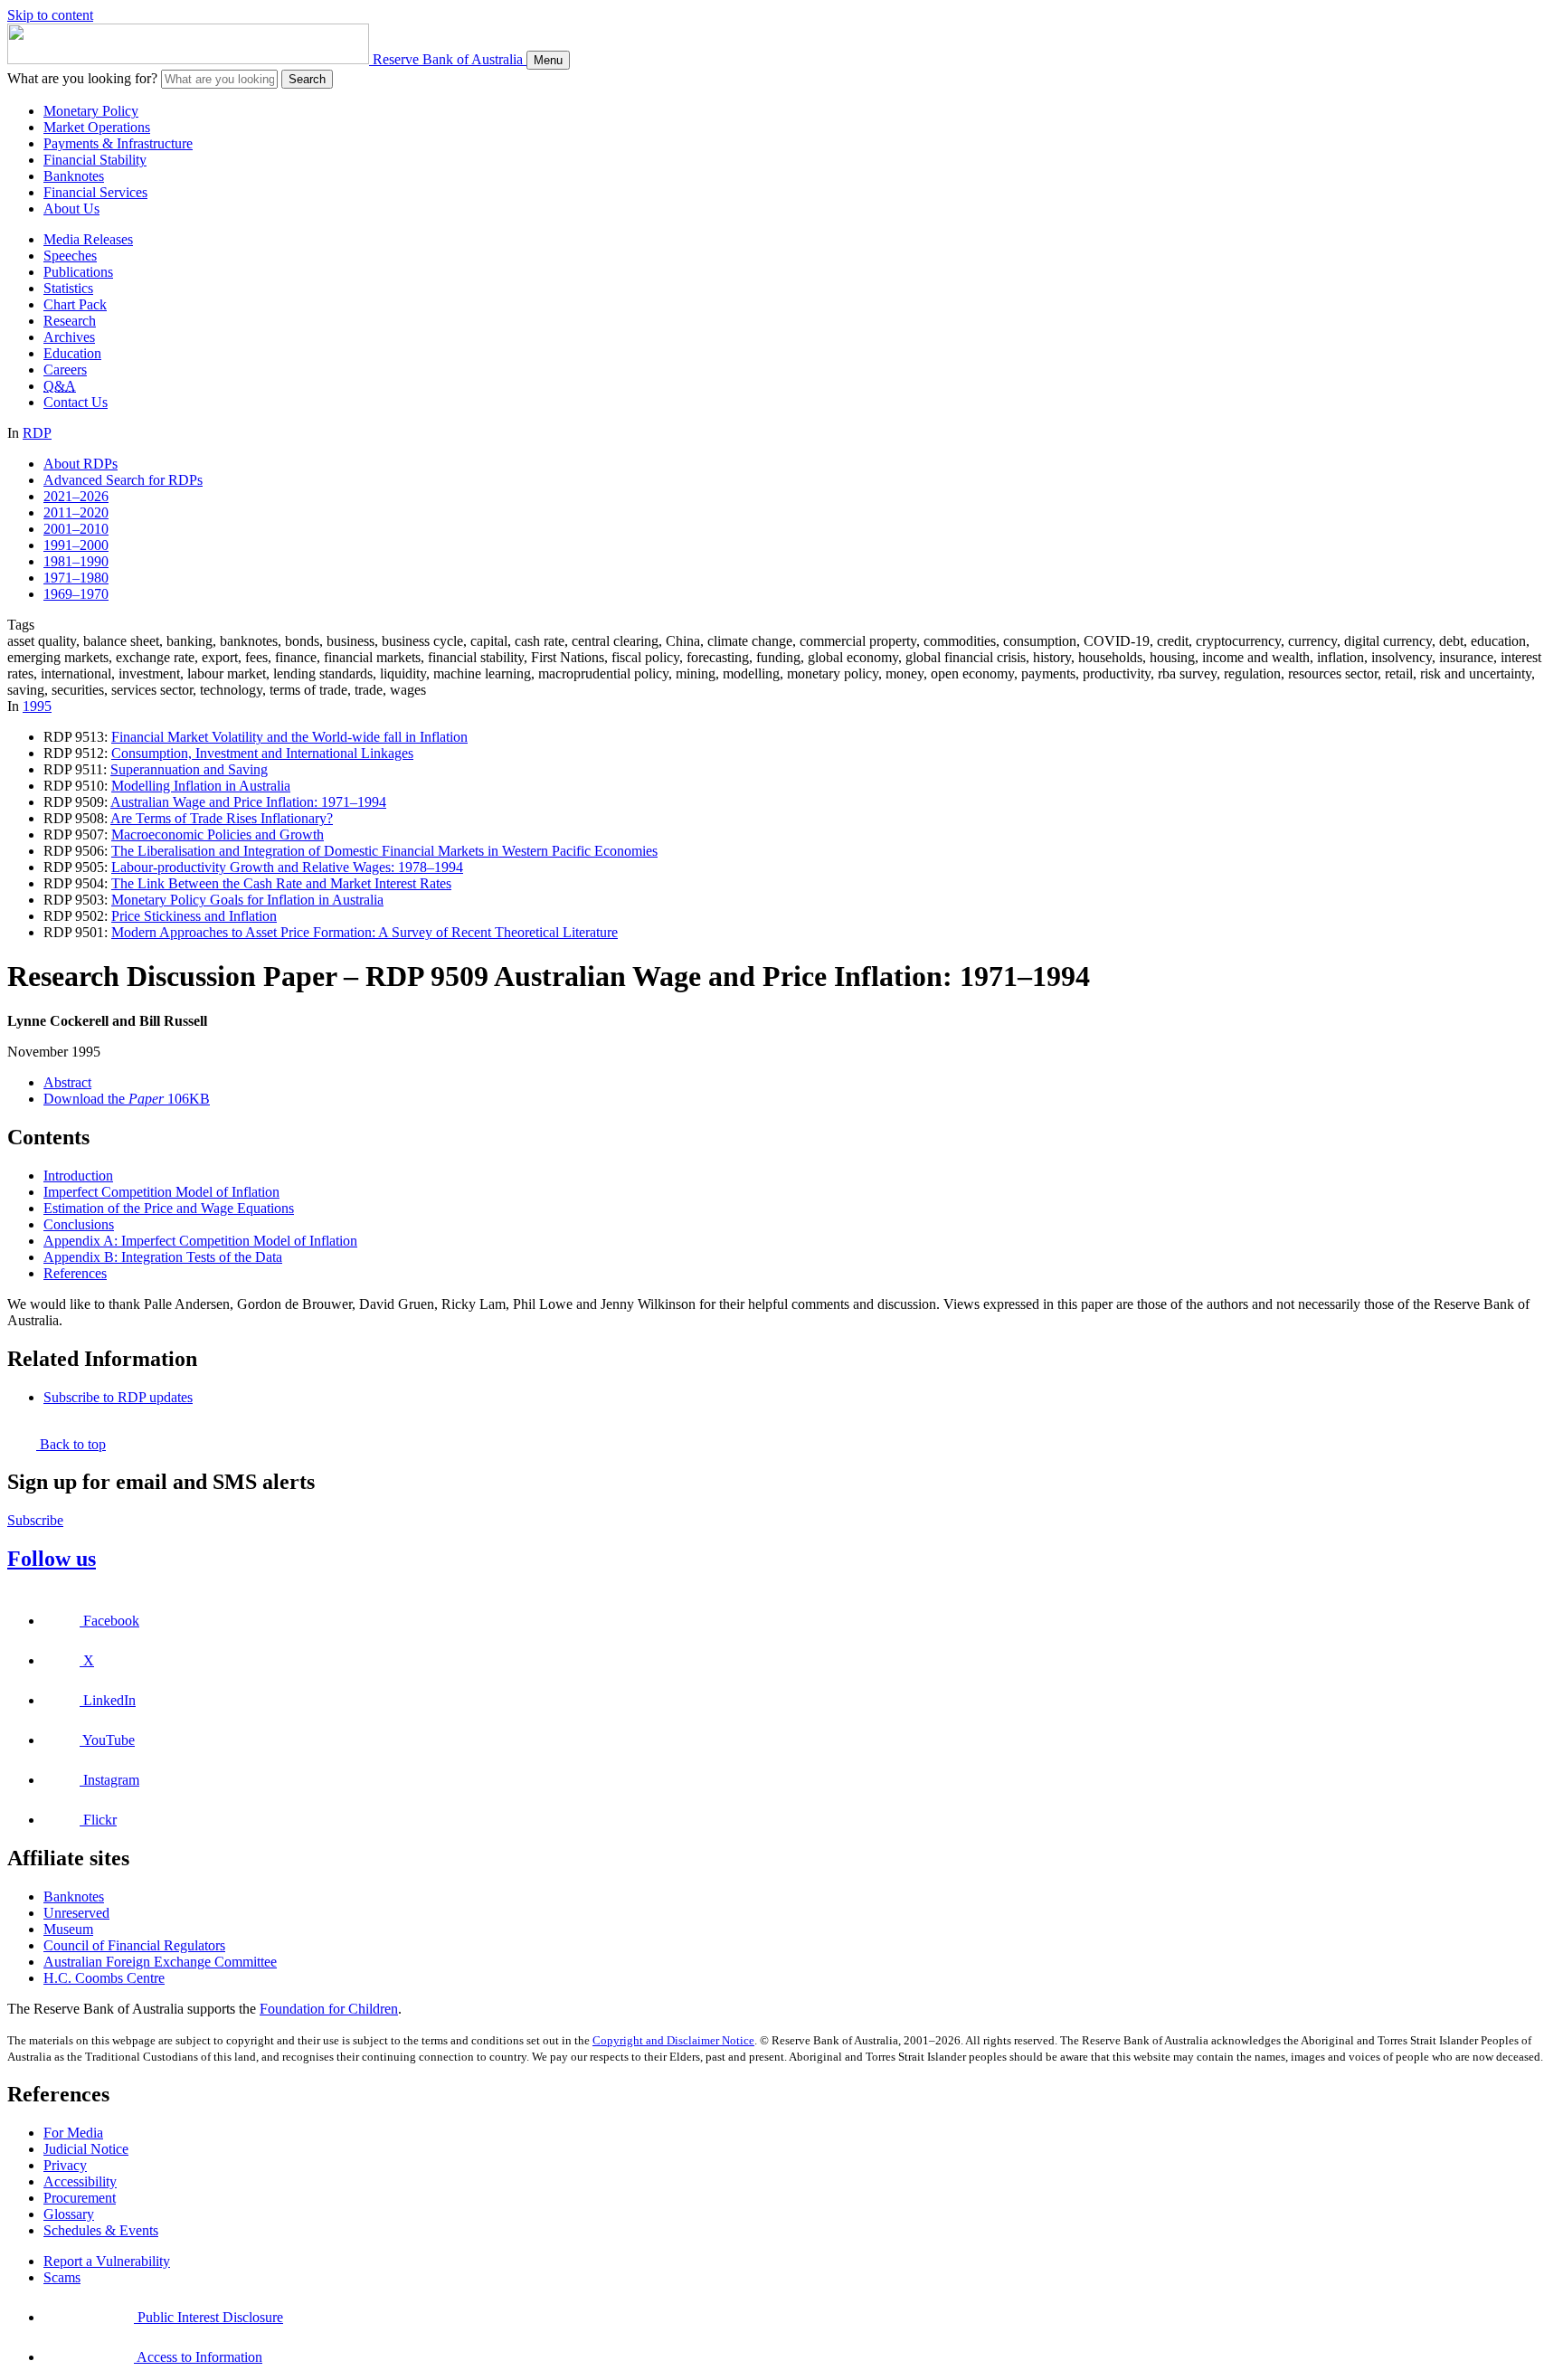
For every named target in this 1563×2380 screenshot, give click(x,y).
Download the (127, 1099)
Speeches (70, 256)
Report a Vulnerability (107, 2261)
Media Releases (88, 239)
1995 (37, 706)
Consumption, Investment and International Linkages (262, 753)
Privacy (65, 2165)
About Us (71, 209)
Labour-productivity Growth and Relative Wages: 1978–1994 (287, 867)
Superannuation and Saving (189, 769)
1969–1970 (76, 594)
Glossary (69, 2214)
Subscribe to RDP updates (118, 1397)
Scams (62, 2277)
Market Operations (97, 127)
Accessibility (80, 2181)
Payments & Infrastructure (118, 143)
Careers (65, 370)
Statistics (68, 288)
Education (72, 353)
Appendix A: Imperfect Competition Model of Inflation (200, 1241)
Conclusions (79, 1224)
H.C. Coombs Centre (104, 1978)
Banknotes (74, 176)
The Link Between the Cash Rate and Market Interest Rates (281, 883)
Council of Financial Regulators (134, 1945)
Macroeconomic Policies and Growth (218, 834)
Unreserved (76, 1913)
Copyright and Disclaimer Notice (673, 2040)
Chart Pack (75, 304)
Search (307, 79)
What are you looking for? (82, 78)
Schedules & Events (101, 2230)
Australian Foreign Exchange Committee (160, 1962)
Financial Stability (95, 160)
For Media (73, 2133)
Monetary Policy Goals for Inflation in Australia (247, 900)
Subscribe (35, 1520)
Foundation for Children (329, 2009)
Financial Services (95, 192)
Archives (69, 337)
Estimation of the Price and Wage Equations (169, 1208)
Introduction (78, 1176)
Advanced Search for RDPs (123, 480)
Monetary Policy (91, 111)
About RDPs (81, 464)
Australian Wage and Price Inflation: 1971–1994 (248, 802)
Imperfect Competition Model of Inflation (161, 1192)
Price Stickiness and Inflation (194, 916)
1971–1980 (76, 578)
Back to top (71, 1444)
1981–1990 (76, 561)
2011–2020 (76, 512)
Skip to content (50, 15)
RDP (37, 433)
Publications (78, 272)
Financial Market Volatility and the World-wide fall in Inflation (289, 737)
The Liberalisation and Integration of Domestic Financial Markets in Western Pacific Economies (384, 851)
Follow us (52, 1559)
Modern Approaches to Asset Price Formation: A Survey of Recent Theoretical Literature (365, 932)
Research (70, 321)
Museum (68, 1929)
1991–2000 (76, 545)
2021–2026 (76, 496)
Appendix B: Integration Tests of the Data (163, 1257)
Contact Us (76, 402)
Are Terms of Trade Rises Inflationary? (222, 818)
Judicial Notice (86, 2149)
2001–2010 (76, 529)
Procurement (80, 2198)
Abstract (67, 1082)
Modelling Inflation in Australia (201, 786)
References (75, 1273)
